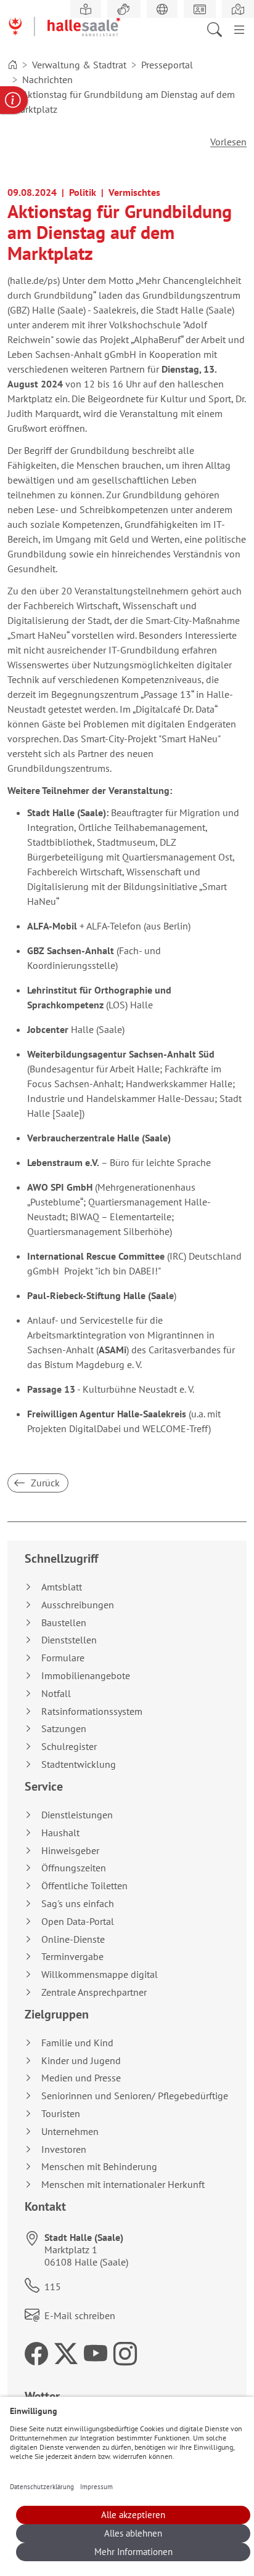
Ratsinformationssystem (92, 1711)
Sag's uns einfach (78, 1904)
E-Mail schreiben (80, 2315)
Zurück (44, 1483)
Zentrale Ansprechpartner (94, 1992)
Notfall (56, 1694)
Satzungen (64, 1729)
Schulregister (69, 1747)
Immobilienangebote (86, 1676)
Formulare (63, 1658)
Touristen (61, 2114)
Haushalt (60, 1833)
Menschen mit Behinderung (99, 2167)
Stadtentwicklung (79, 1764)
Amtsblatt (62, 1587)
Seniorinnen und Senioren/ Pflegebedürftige (135, 2096)
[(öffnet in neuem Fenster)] (238, 9)
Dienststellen (69, 1640)
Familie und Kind (77, 2043)
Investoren (64, 2149)
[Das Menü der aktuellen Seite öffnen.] (239, 28)
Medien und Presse (81, 2078)
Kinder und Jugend (81, 2061)
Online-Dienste (73, 1939)
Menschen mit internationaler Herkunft (123, 2185)
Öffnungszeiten (74, 1868)
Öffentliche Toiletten (84, 1886)
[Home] (12, 65)
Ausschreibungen (78, 1605)
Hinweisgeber (70, 1851)
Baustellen (64, 1623)
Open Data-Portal (78, 1922)
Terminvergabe (72, 1957)
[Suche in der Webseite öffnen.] (218, 28)
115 (53, 2286)
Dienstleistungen (77, 1815)
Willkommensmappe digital (100, 1975)
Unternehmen (70, 2132)
